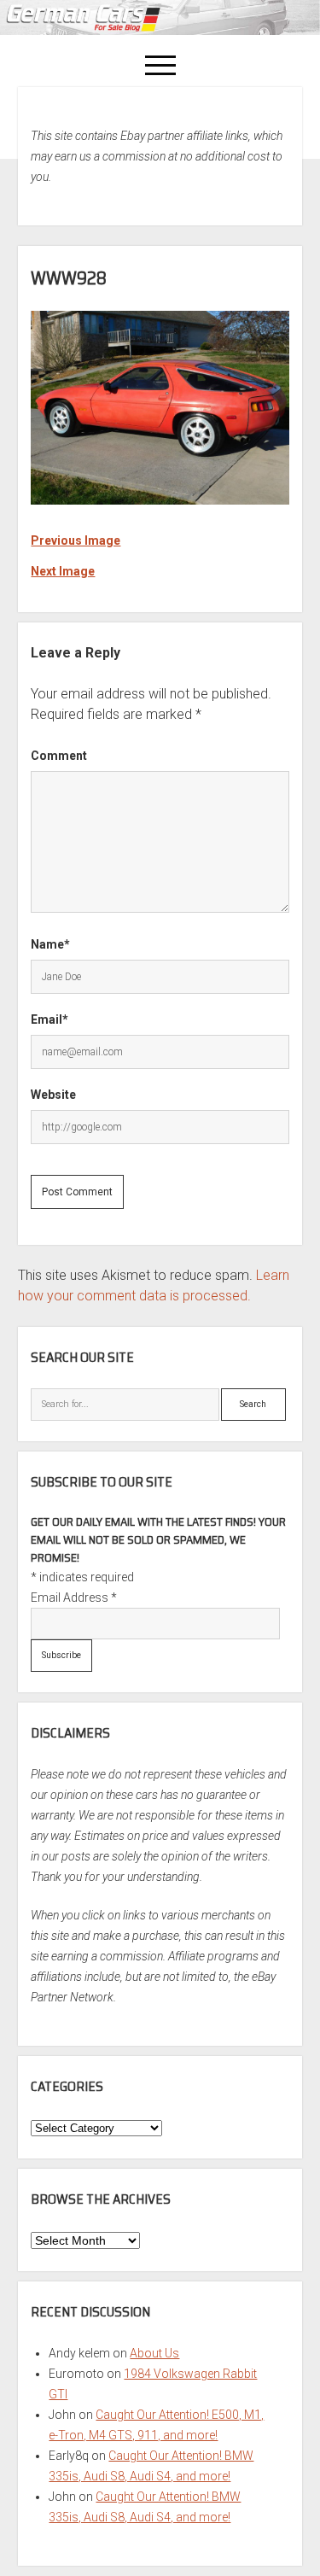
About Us (154, 2353)
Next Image (63, 571)
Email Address (74, 1598)
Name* (50, 944)
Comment (59, 756)
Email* (49, 1019)
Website (53, 1095)
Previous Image (76, 540)
